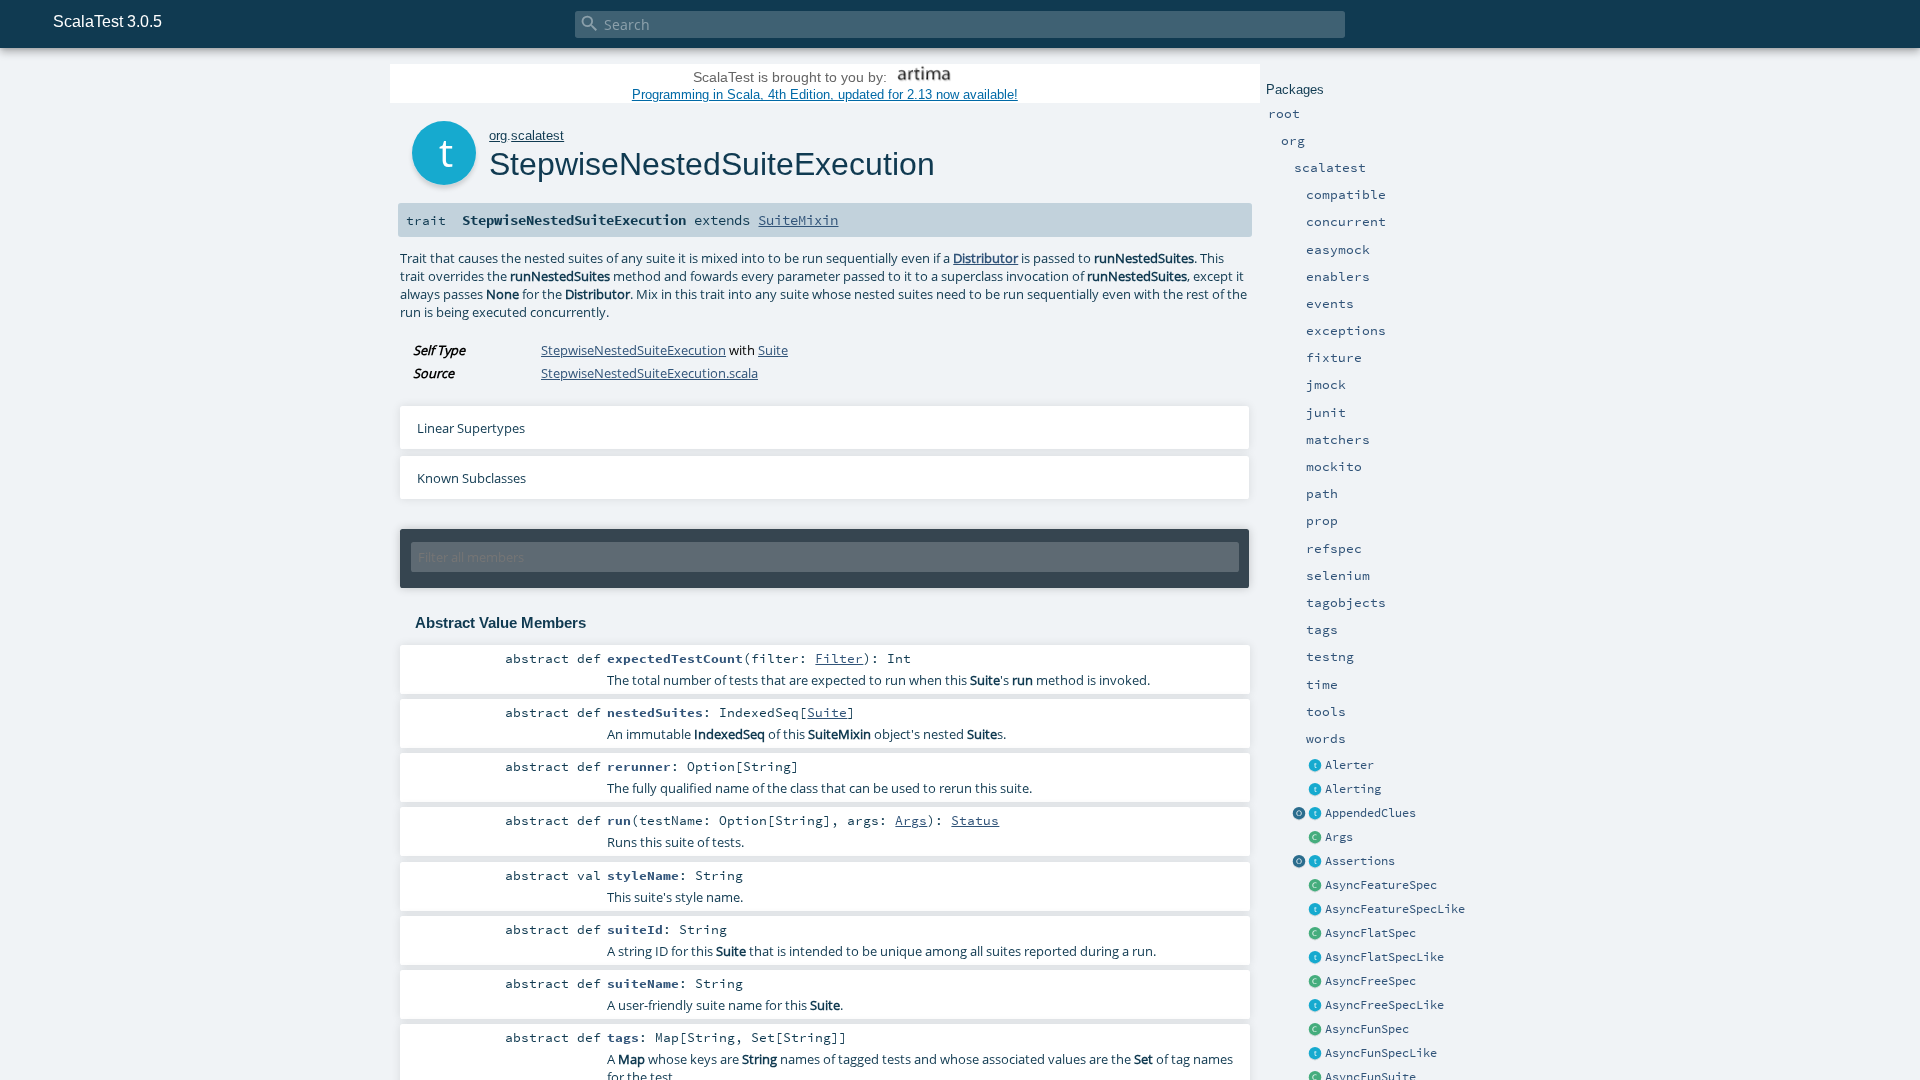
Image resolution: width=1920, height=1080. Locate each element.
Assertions (1360, 861)
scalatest (537, 135)
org (498, 135)
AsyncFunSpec (1367, 1029)
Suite (773, 350)
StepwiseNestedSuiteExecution (633, 350)
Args (1339, 837)
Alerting (1353, 789)
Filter (839, 658)
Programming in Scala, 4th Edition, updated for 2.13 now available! (825, 94)
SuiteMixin (798, 220)
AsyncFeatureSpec (1381, 885)
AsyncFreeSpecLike (1384, 1005)
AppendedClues (1370, 813)
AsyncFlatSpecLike (1384, 957)
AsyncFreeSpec (1370, 981)
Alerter (1349, 765)
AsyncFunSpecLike (1381, 1053)
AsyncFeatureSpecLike (1395, 909)
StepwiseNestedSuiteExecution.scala (649, 373)
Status (975, 820)
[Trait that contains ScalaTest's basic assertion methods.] (1316, 862)
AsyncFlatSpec (1370, 933)
